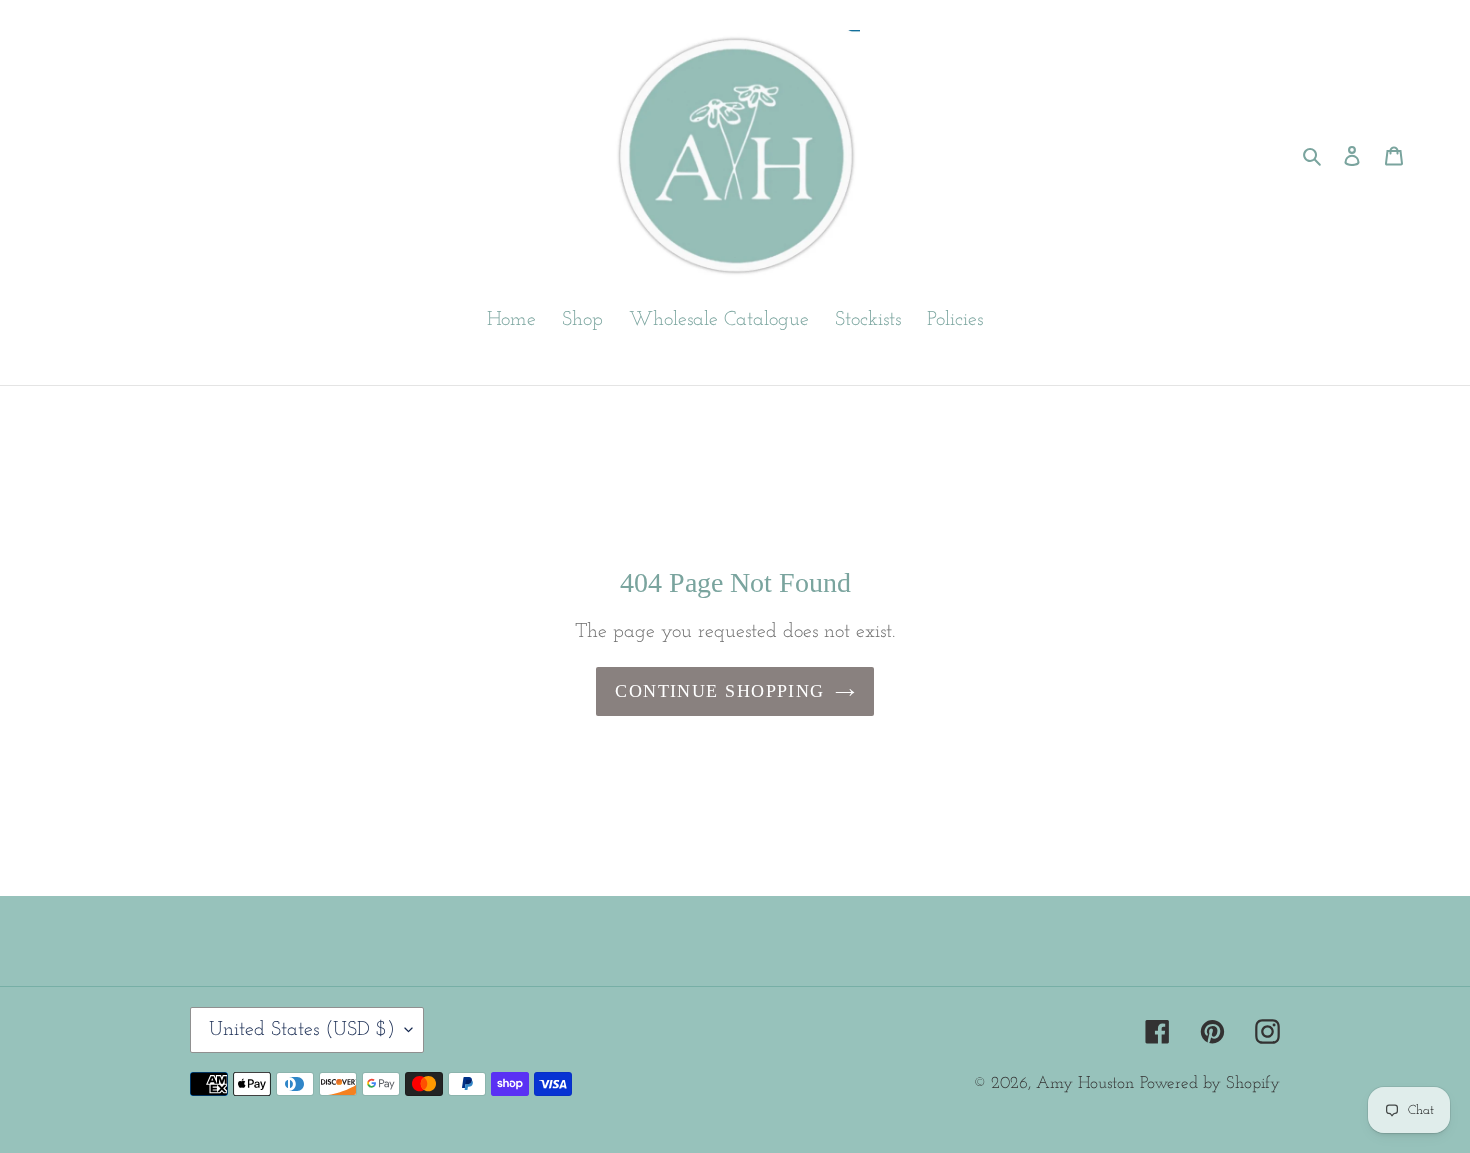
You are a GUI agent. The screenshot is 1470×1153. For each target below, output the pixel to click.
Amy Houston (1085, 1083)
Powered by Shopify (1210, 1083)
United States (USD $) (302, 1030)
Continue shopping (719, 691)
